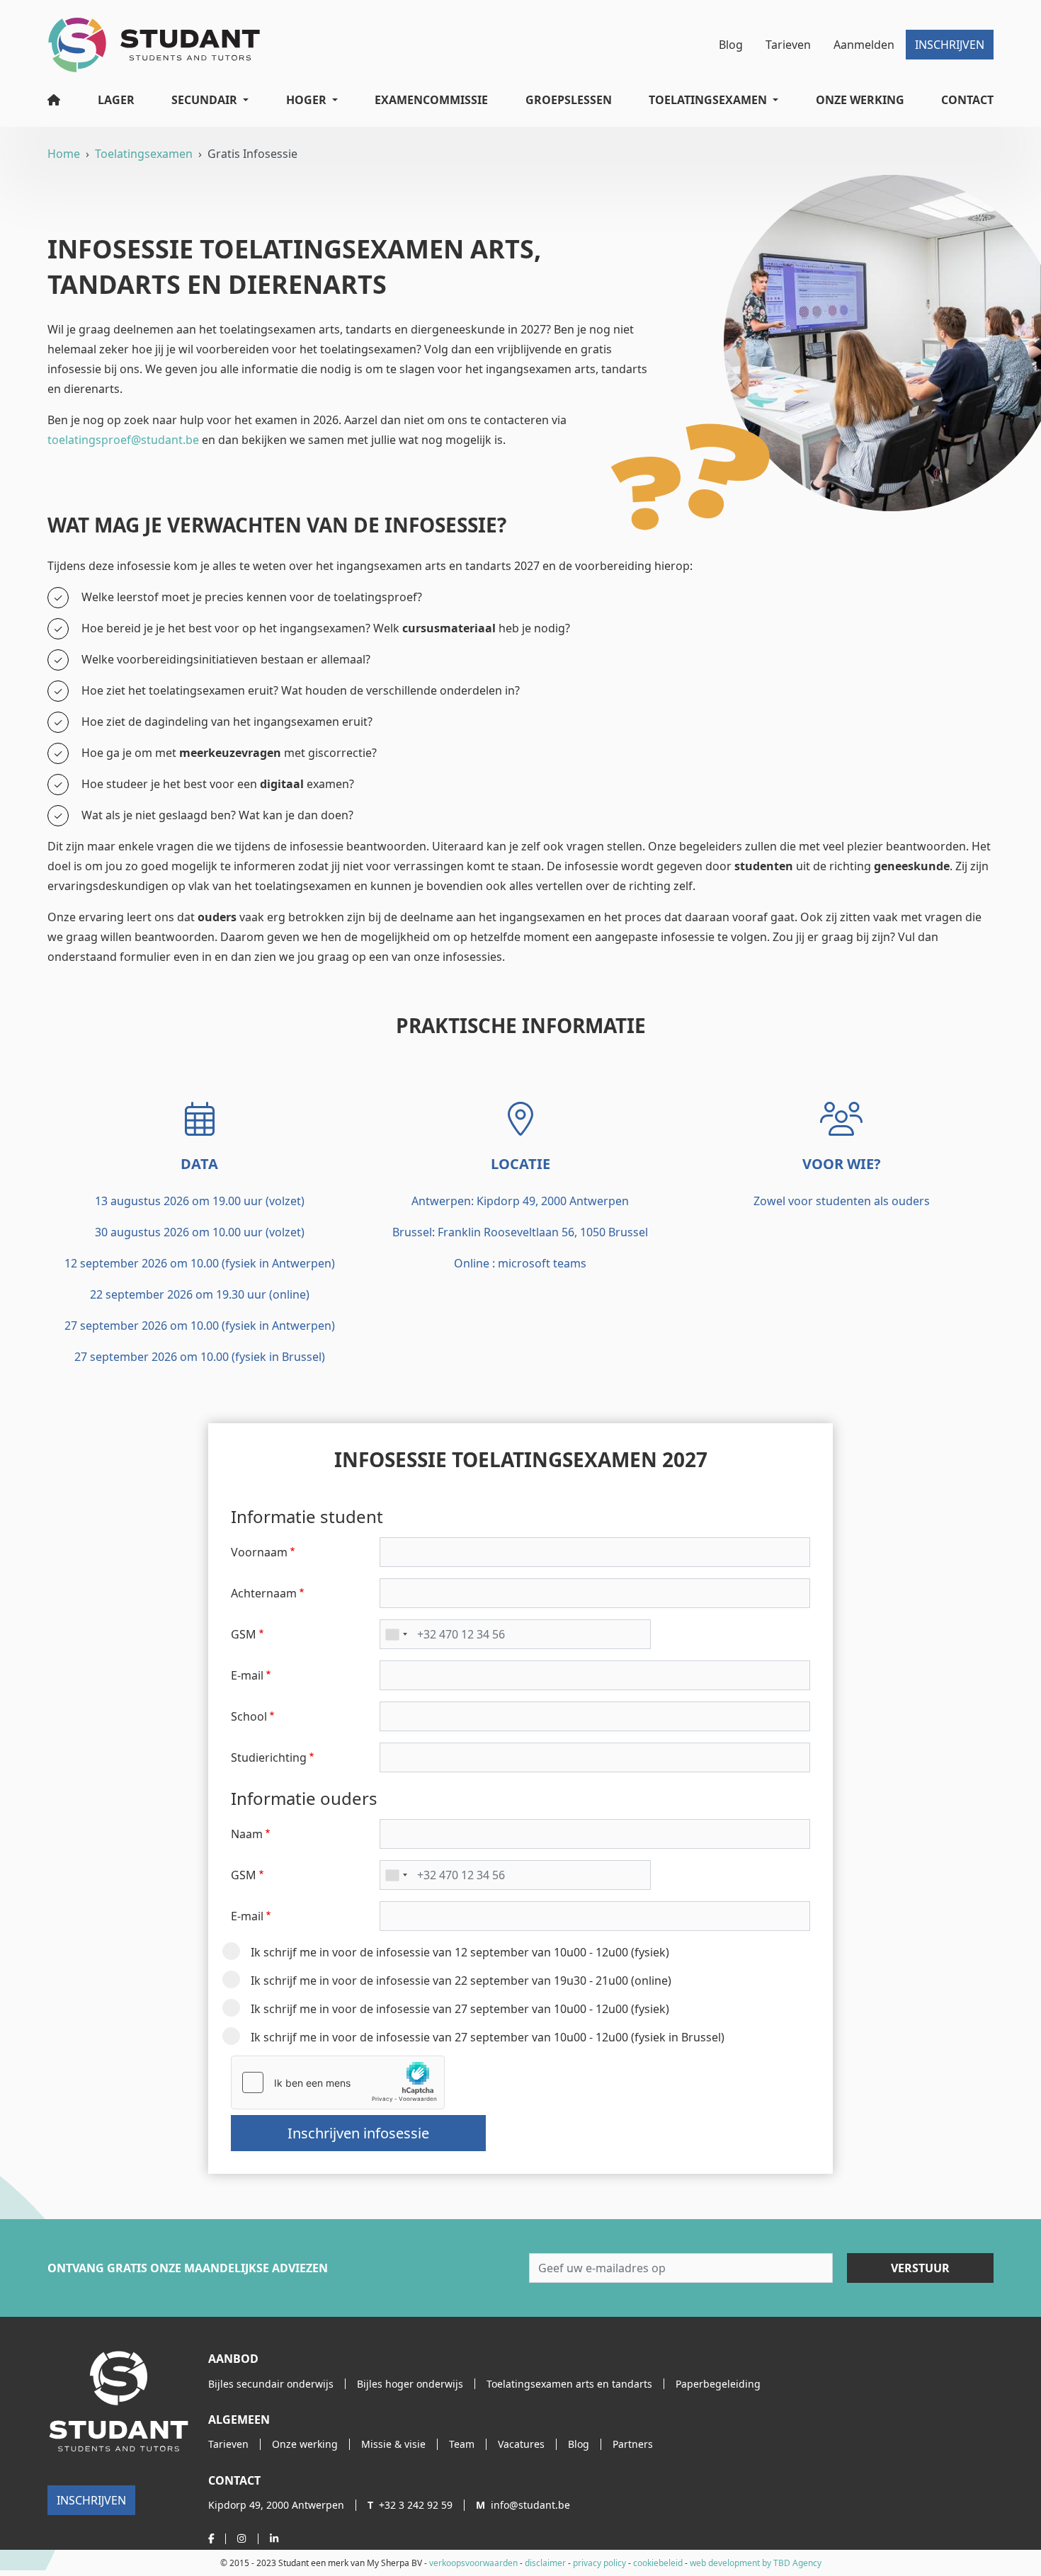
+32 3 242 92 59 (410, 2505)
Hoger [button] (306, 100)
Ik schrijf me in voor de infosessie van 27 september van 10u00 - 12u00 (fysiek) (460, 2009)
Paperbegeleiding (718, 2384)
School (249, 1716)
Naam (247, 1834)
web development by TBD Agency (756, 2563)
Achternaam (264, 1593)
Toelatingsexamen (144, 154)
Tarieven (788, 45)
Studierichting (269, 1757)
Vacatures (521, 2444)
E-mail (247, 1675)
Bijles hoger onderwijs (410, 2384)
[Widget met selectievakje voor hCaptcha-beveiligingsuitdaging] (338, 2082)
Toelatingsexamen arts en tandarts (569, 2384)
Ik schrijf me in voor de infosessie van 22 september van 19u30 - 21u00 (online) (461, 1981)
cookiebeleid (658, 2563)
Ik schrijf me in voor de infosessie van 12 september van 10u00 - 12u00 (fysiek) (460, 1952)
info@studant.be (523, 2505)
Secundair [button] (204, 100)
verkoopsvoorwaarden (473, 2563)
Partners (633, 2444)
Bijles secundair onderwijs (271, 2384)
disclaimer (545, 2563)
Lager (116, 100)
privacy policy (599, 2563)
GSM (244, 1634)
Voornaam (259, 1552)
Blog (731, 45)
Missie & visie (393, 2444)
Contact (967, 100)
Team (462, 2444)
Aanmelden (864, 45)
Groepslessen (569, 100)
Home (64, 154)
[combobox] (396, 1634)
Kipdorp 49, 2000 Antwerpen (276, 2505)
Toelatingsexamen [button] (708, 100)
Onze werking (860, 100)
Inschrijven (950, 45)
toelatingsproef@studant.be (123, 440)
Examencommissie (431, 100)
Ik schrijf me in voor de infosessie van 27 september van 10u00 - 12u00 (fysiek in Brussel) (488, 2037)
